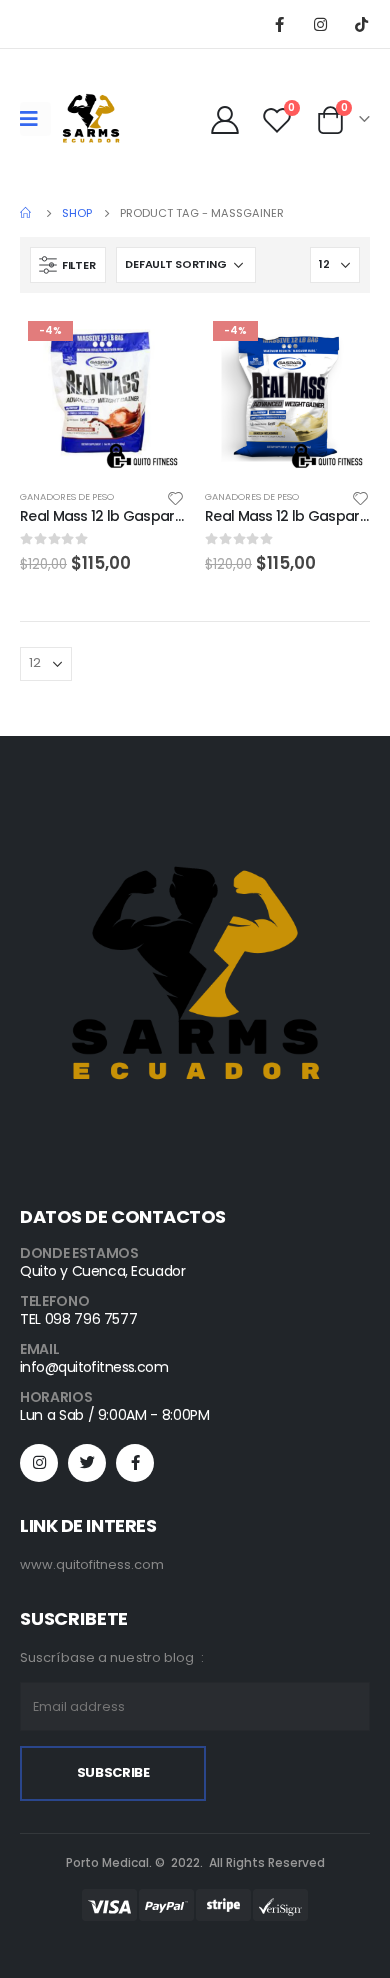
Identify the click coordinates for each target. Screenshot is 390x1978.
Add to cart (152, 346)
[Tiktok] (361, 24)
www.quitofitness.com (92, 1564)
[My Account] (225, 119)
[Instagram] (320, 24)
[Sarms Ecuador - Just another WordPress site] (91, 119)
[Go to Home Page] (27, 213)
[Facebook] (279, 24)
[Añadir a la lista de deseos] (176, 497)
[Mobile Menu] (35, 119)
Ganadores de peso (67, 496)
